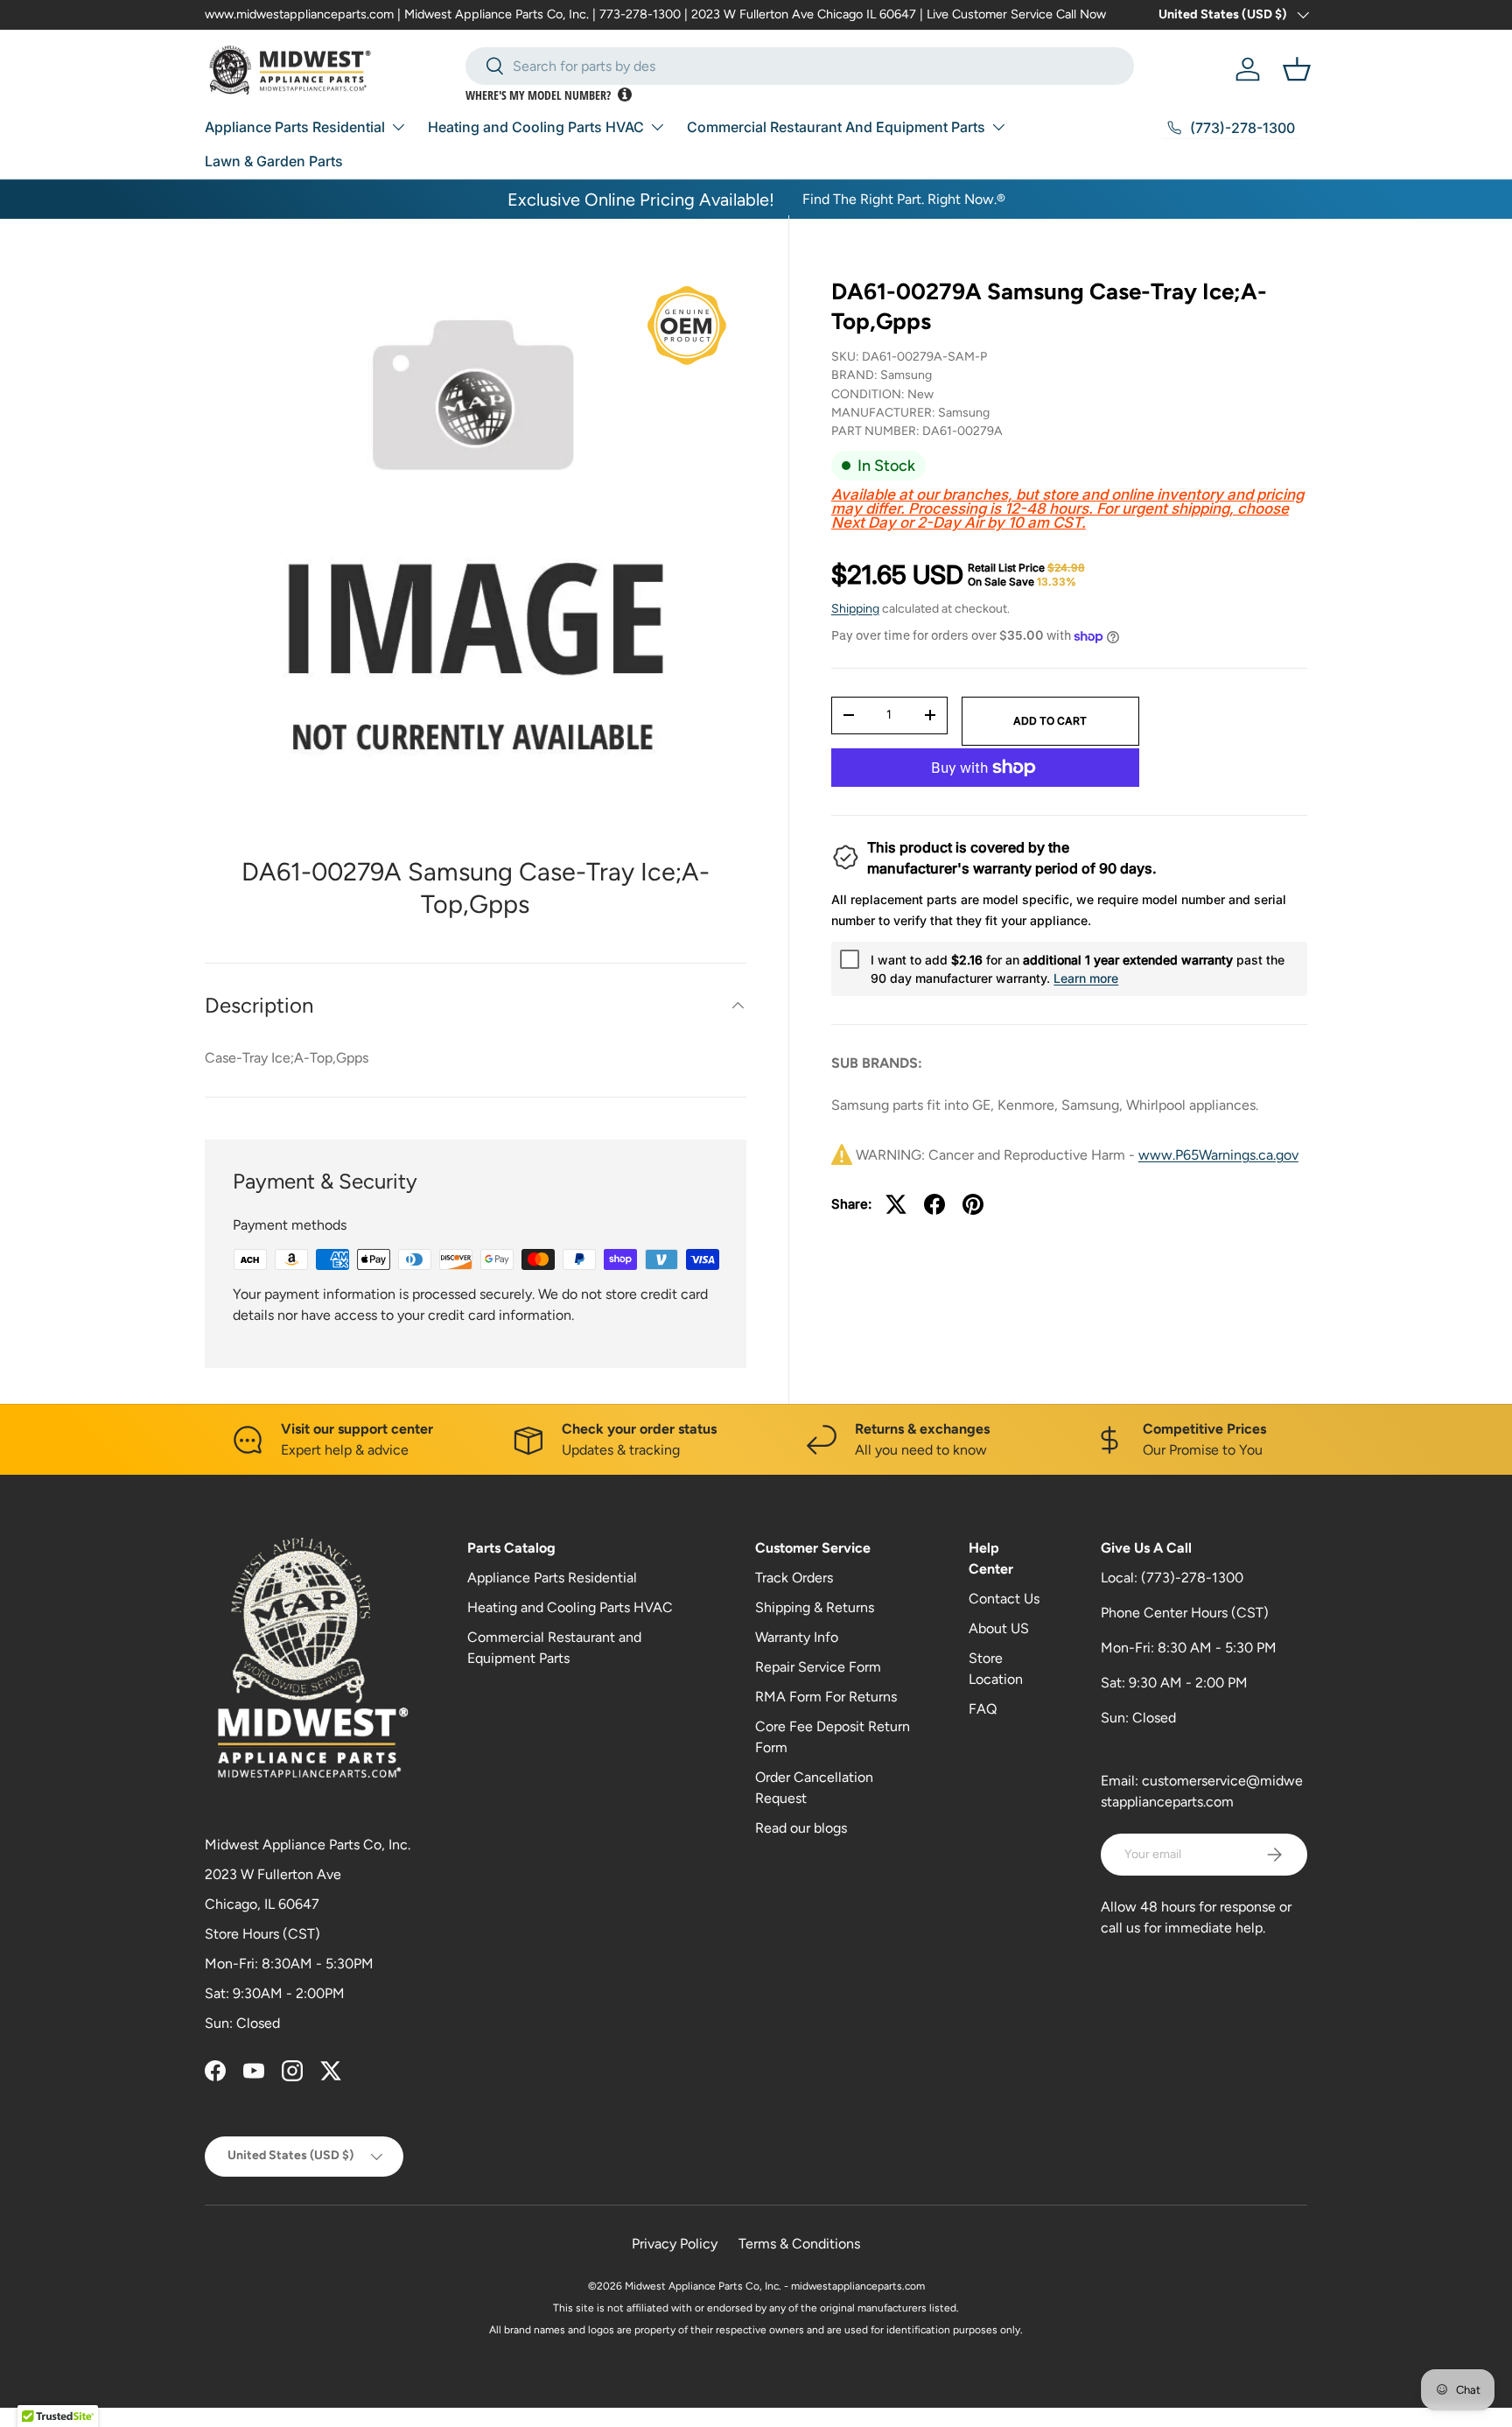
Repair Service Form (818, 1667)
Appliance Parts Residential (295, 127)
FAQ (983, 1709)
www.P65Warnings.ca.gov (1218, 1155)
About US (999, 1628)
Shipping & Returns (815, 1607)
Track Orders (794, 1578)
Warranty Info (797, 1637)
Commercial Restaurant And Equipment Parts (836, 127)
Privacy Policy (675, 2244)
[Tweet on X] (896, 1204)
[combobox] (800, 66)
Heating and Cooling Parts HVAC (536, 127)
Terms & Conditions (799, 2244)
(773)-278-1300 (1192, 1578)
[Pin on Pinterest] (973, 1204)
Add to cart (1050, 721)
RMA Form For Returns (826, 1697)
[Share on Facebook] (934, 1204)
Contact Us (1004, 1599)
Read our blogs (801, 1828)
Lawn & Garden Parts (274, 161)
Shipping (855, 609)
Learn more (1086, 978)
